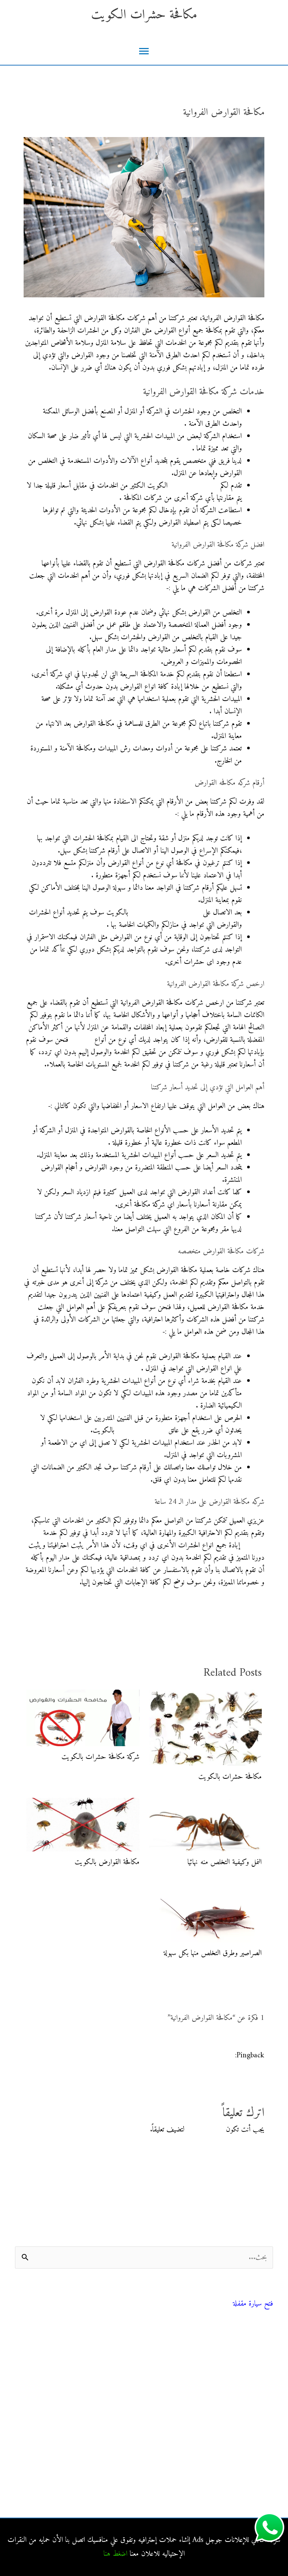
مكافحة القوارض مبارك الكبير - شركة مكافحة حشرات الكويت (154, 2056)
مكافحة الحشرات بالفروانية (241, 2424)
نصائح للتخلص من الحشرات (239, 2388)
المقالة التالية (27, 1620)
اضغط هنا (115, 2554)
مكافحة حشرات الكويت (144, 15)
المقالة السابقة (259, 1620)
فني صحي (263, 2294)
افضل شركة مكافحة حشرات (166, 913)
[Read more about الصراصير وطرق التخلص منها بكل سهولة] (205, 1913)
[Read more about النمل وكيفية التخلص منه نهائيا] (205, 1825)
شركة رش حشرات (194, 486)
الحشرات (81, 1040)
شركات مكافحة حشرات (243, 2371)
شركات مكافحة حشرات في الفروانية (228, 2491)
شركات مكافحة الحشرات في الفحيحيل (226, 2457)
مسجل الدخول (205, 2130)
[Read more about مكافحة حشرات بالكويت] (205, 1728)
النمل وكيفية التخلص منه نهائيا (225, 1862)
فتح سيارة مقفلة (253, 2304)
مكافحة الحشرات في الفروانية (238, 2441)
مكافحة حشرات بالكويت (230, 1777)
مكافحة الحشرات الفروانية (242, 2474)
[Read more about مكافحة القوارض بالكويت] (83, 1825)
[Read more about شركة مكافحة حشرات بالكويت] (83, 1718)
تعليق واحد (251, 128)
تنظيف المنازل (256, 2354)
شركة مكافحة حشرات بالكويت (100, 1757)
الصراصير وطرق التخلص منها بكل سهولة (213, 1953)
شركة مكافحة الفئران (141, 1431)
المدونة (265, 2337)
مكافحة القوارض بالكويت (107, 1862)
